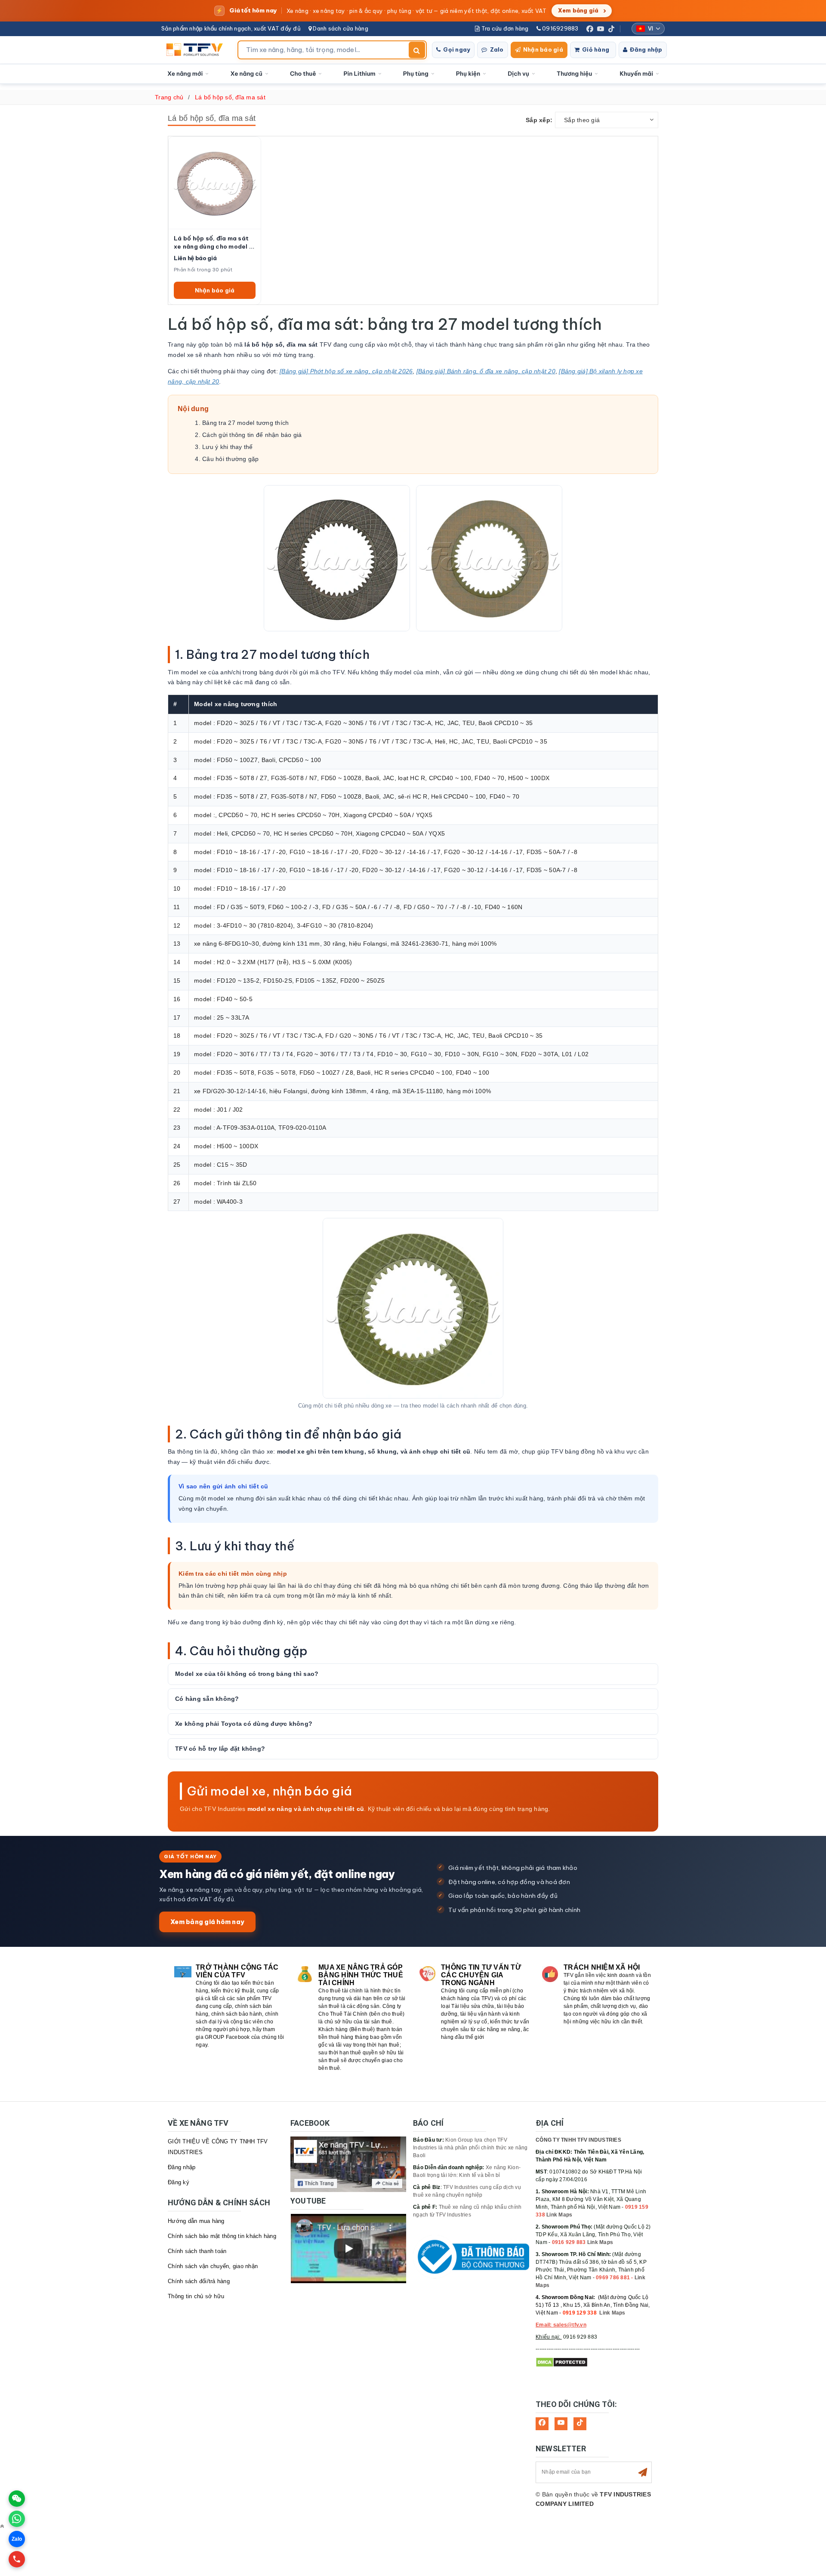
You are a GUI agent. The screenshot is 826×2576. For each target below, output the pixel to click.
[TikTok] (611, 29)
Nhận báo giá (543, 49)
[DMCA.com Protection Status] (562, 2362)
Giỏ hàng (596, 49)
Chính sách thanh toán (197, 2251)
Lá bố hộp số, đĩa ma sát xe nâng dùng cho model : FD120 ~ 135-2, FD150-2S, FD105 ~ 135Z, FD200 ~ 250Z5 (214, 243)
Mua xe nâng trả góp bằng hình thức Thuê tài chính (361, 1975)
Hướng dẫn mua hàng (196, 2221)
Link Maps (559, 2215)
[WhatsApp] (17, 2519)
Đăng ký (179, 2182)
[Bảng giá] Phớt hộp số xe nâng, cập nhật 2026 (346, 371)
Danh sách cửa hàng (340, 28)
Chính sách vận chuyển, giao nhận (213, 2266)
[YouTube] (601, 29)
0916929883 (560, 28)
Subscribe (643, 2472)
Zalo (497, 49)
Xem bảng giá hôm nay (207, 1922)
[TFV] (197, 50)
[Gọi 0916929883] (17, 2559)
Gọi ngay (457, 49)
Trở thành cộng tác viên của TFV (237, 1971)
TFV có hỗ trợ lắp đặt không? (220, 1749)
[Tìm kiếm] (417, 50)
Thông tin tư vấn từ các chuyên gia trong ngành (481, 1975)
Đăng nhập (646, 49)
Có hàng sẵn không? (207, 1699)
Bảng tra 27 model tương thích (245, 423)
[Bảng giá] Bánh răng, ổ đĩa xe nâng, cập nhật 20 (486, 371)
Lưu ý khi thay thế (228, 447)
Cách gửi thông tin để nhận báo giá (252, 435)
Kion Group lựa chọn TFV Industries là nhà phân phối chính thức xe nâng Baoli (470, 2148)
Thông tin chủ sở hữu (196, 2296)
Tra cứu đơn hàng (504, 28)
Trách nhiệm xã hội (602, 1967)
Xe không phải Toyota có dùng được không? (244, 1724)
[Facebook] (590, 29)
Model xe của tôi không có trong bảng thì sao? (247, 1674)
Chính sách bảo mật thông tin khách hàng (222, 2236)
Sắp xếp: (539, 120)
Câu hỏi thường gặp (231, 459)
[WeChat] (17, 2499)
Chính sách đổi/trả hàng (199, 2281)
